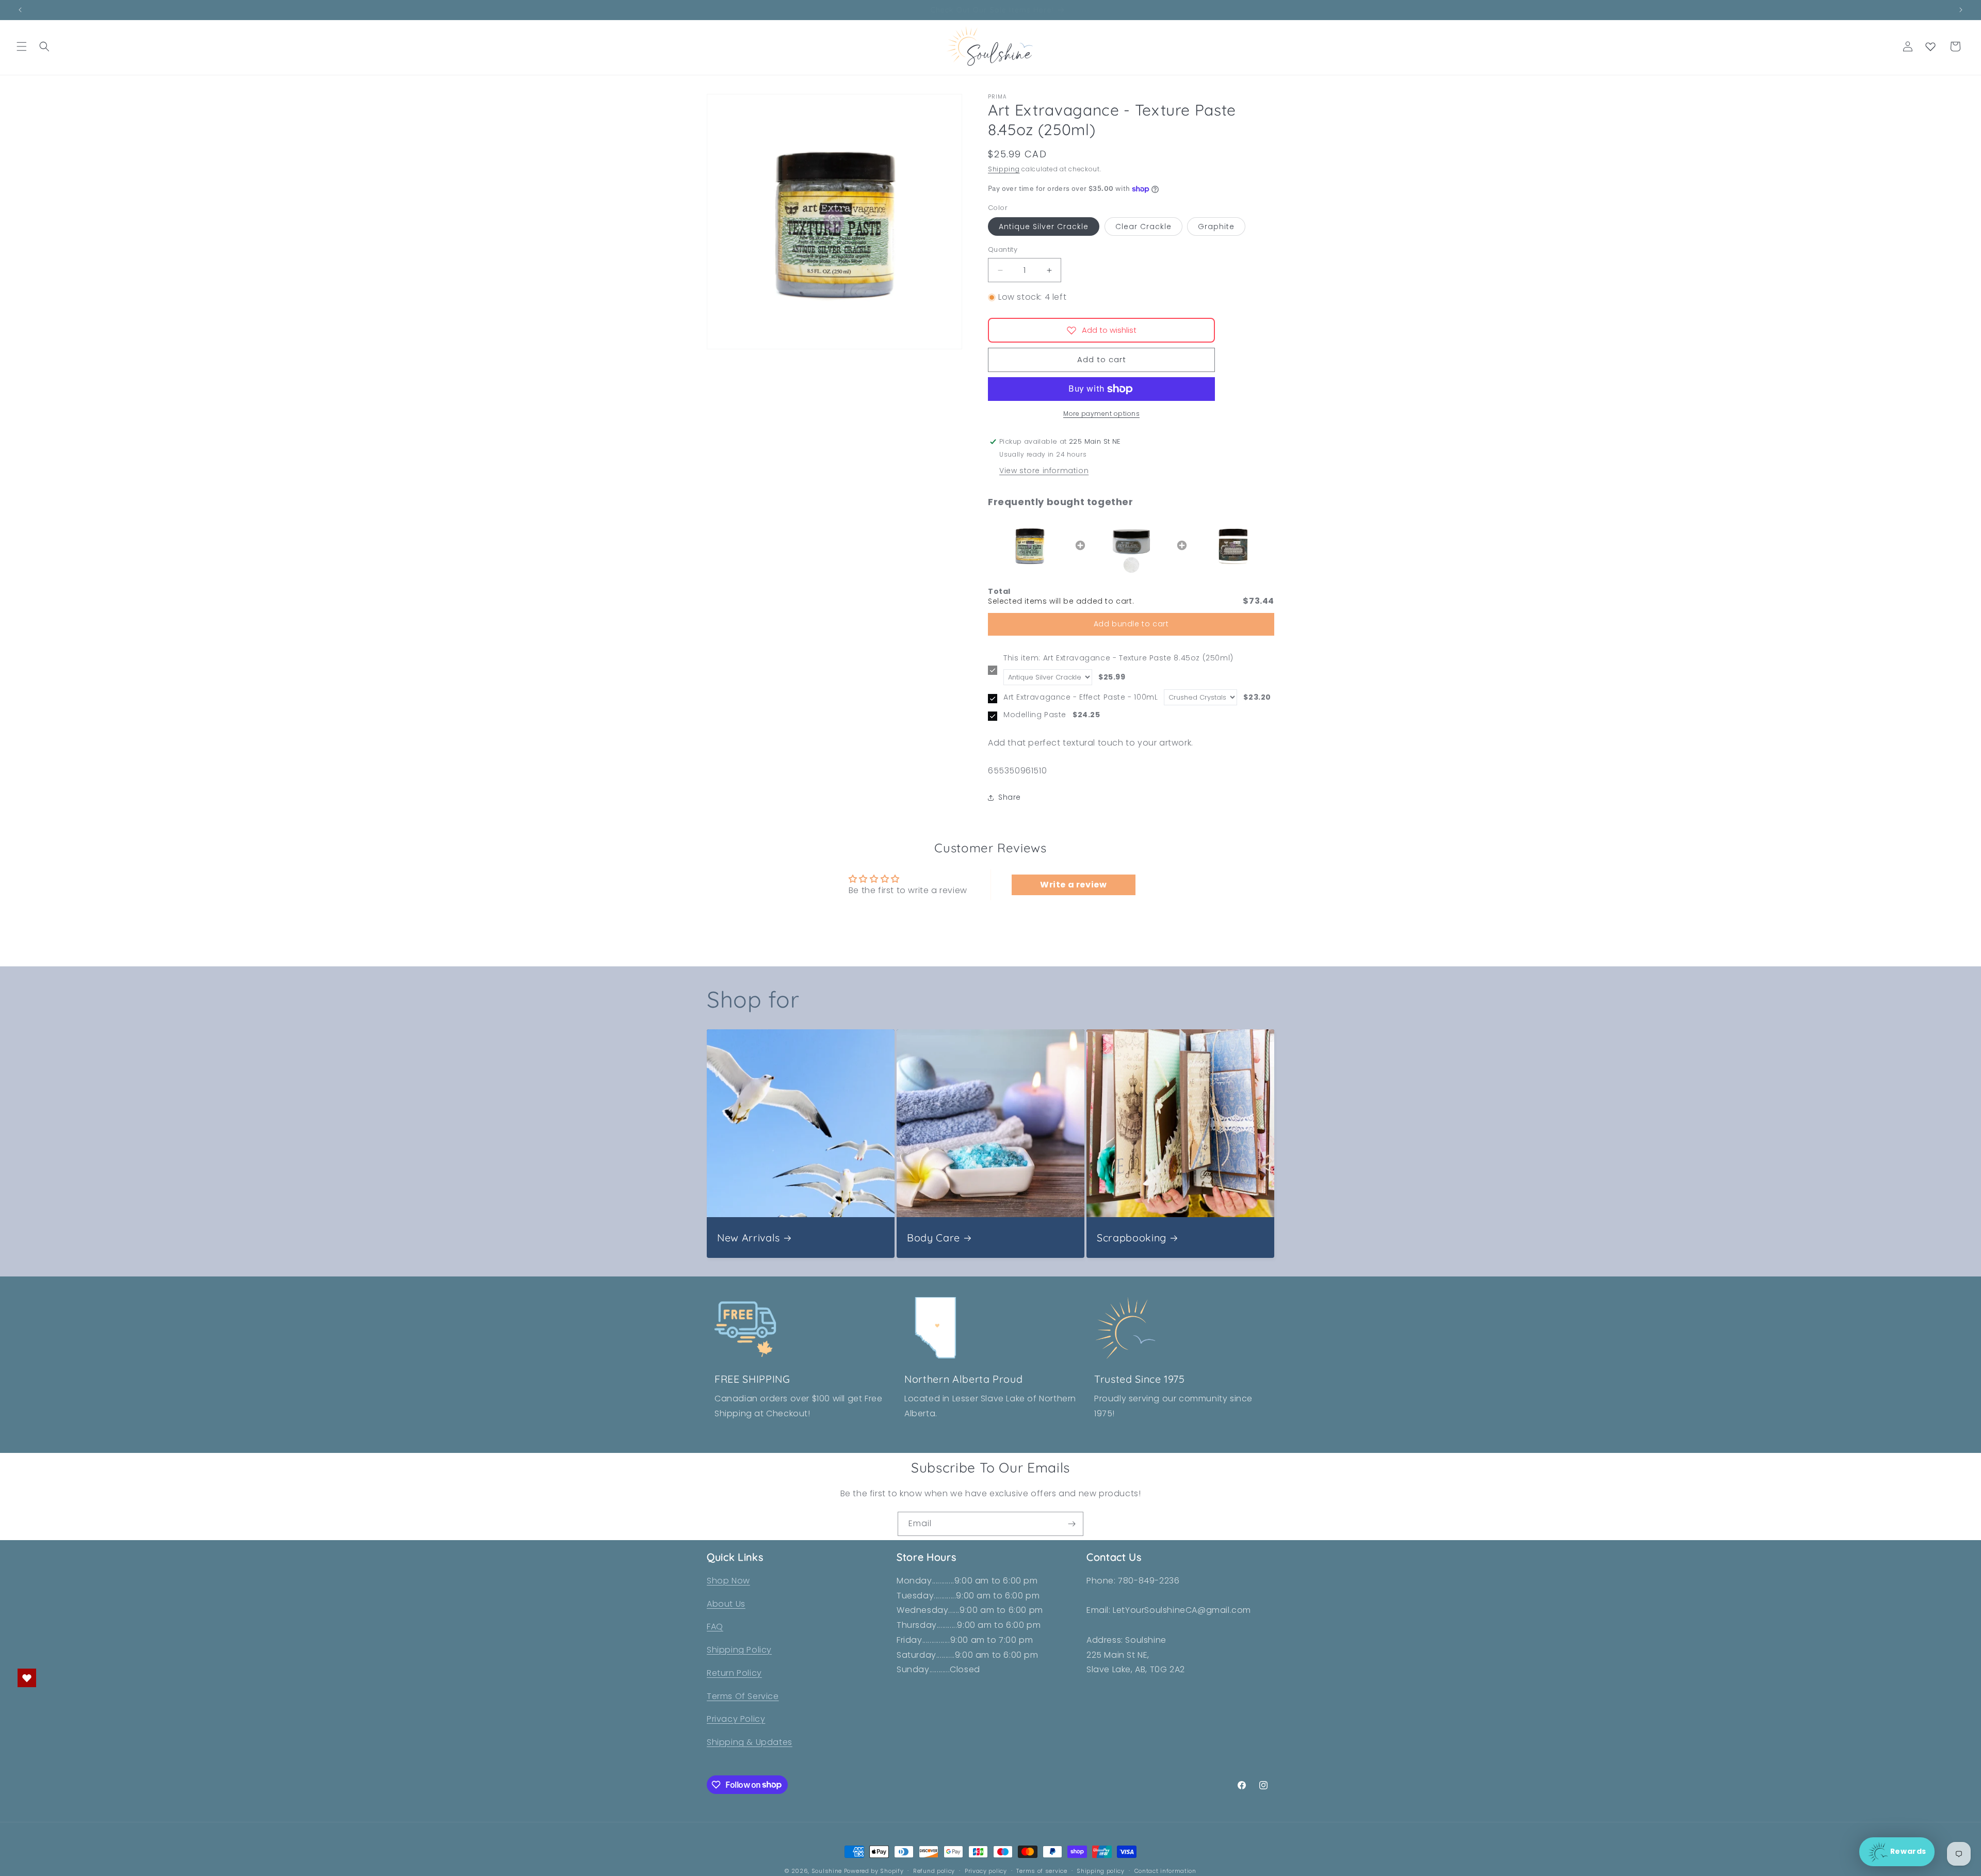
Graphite (1216, 227)
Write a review (1073, 885)
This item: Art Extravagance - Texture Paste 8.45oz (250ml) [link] (1118, 658)
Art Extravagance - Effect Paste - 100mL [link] (1081, 697)
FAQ (715, 1627)
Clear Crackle (1143, 227)
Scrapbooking (1132, 1237)
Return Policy (734, 1673)
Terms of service (1042, 1870)
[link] (1029, 545)
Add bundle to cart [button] (1131, 624)
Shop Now (728, 1581)
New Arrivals (749, 1237)
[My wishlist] (1930, 46)
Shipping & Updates (750, 1743)
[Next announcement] (1961, 10)
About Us (726, 1604)
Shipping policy (1101, 1870)
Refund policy (934, 1870)
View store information (1044, 471)
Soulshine (828, 1871)
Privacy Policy (736, 1719)
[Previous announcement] (20, 10)
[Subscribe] (1071, 1524)
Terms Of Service (743, 1696)
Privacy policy (986, 1870)
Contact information (1165, 1870)
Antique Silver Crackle (1044, 227)
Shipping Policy (739, 1650)
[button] (22, 46)
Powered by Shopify (874, 1871)
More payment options (1101, 414)
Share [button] (1010, 797)
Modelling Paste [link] (1035, 715)
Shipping (1004, 169)
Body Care (933, 1237)
